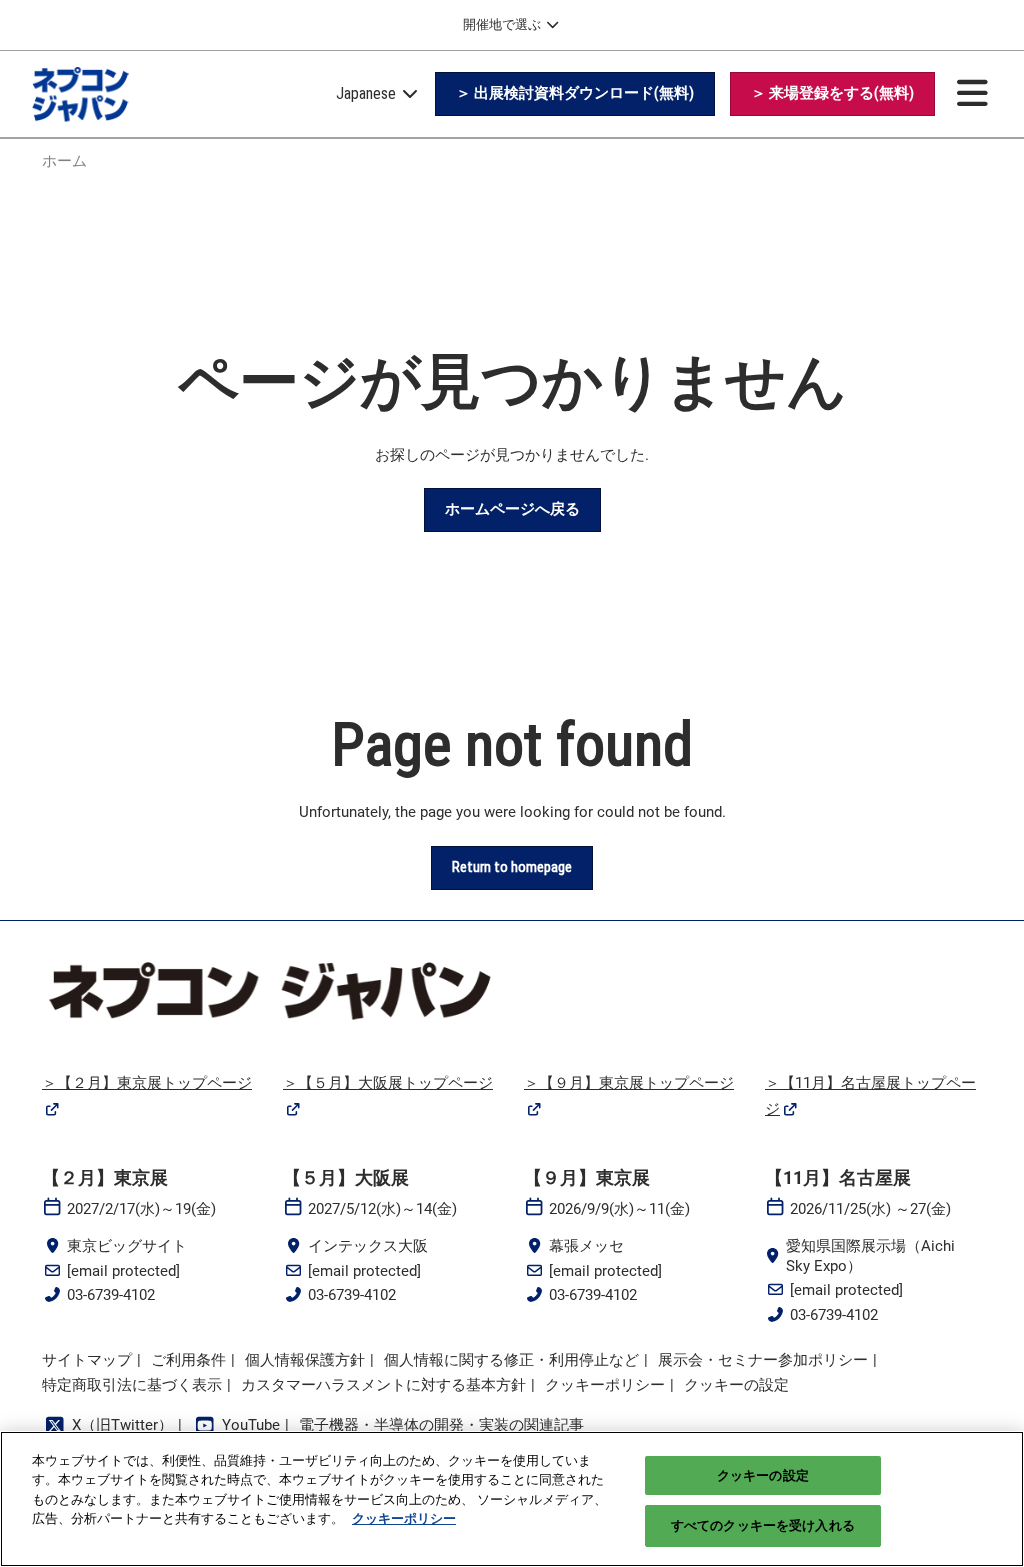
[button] (575, 94)
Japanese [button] (368, 93)
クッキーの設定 (763, 1475)
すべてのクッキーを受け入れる (763, 1525)
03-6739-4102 (111, 1295)
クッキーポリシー (404, 1518)
